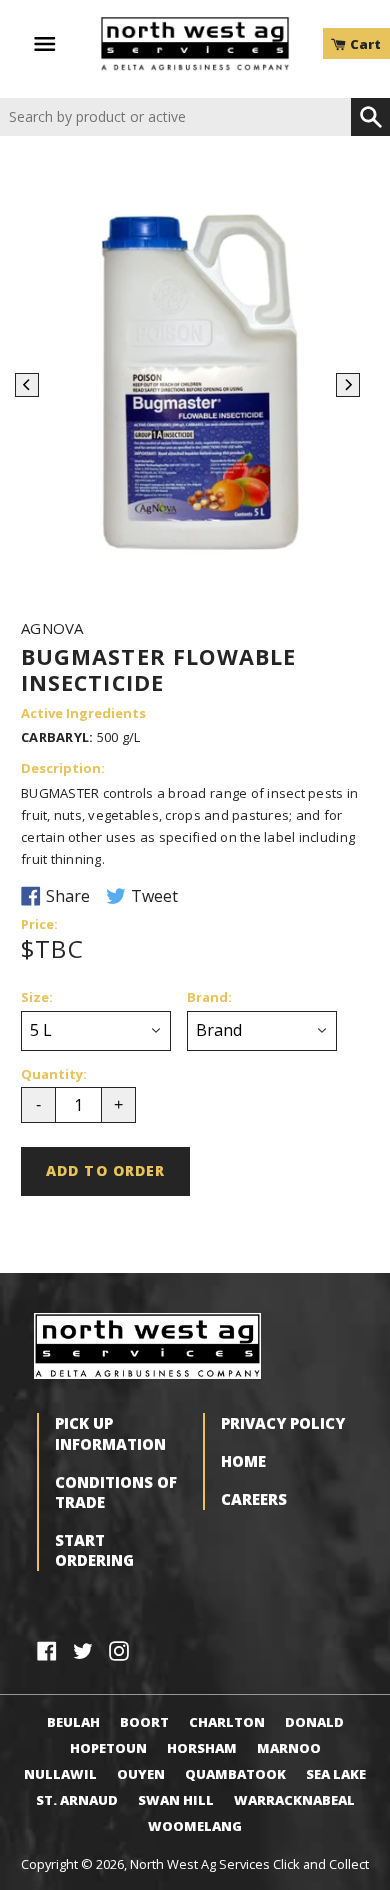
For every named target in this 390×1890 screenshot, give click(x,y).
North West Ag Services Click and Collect (249, 1864)
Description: (63, 769)
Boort (144, 1722)
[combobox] (175, 117)
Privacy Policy (283, 1423)
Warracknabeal (294, 1800)
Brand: (209, 998)
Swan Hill (176, 1800)
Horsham (202, 1748)
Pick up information (110, 1433)
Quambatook (235, 1774)
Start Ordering (94, 1550)
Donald (314, 1722)
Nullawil (60, 1774)
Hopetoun (108, 1748)
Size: (37, 998)
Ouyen (141, 1774)
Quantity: (54, 1075)
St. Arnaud (77, 1800)
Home (243, 1461)
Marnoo (289, 1748)
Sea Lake (336, 1774)
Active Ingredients (83, 714)
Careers (254, 1499)
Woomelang (195, 1826)
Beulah (73, 1722)
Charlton (227, 1722)
